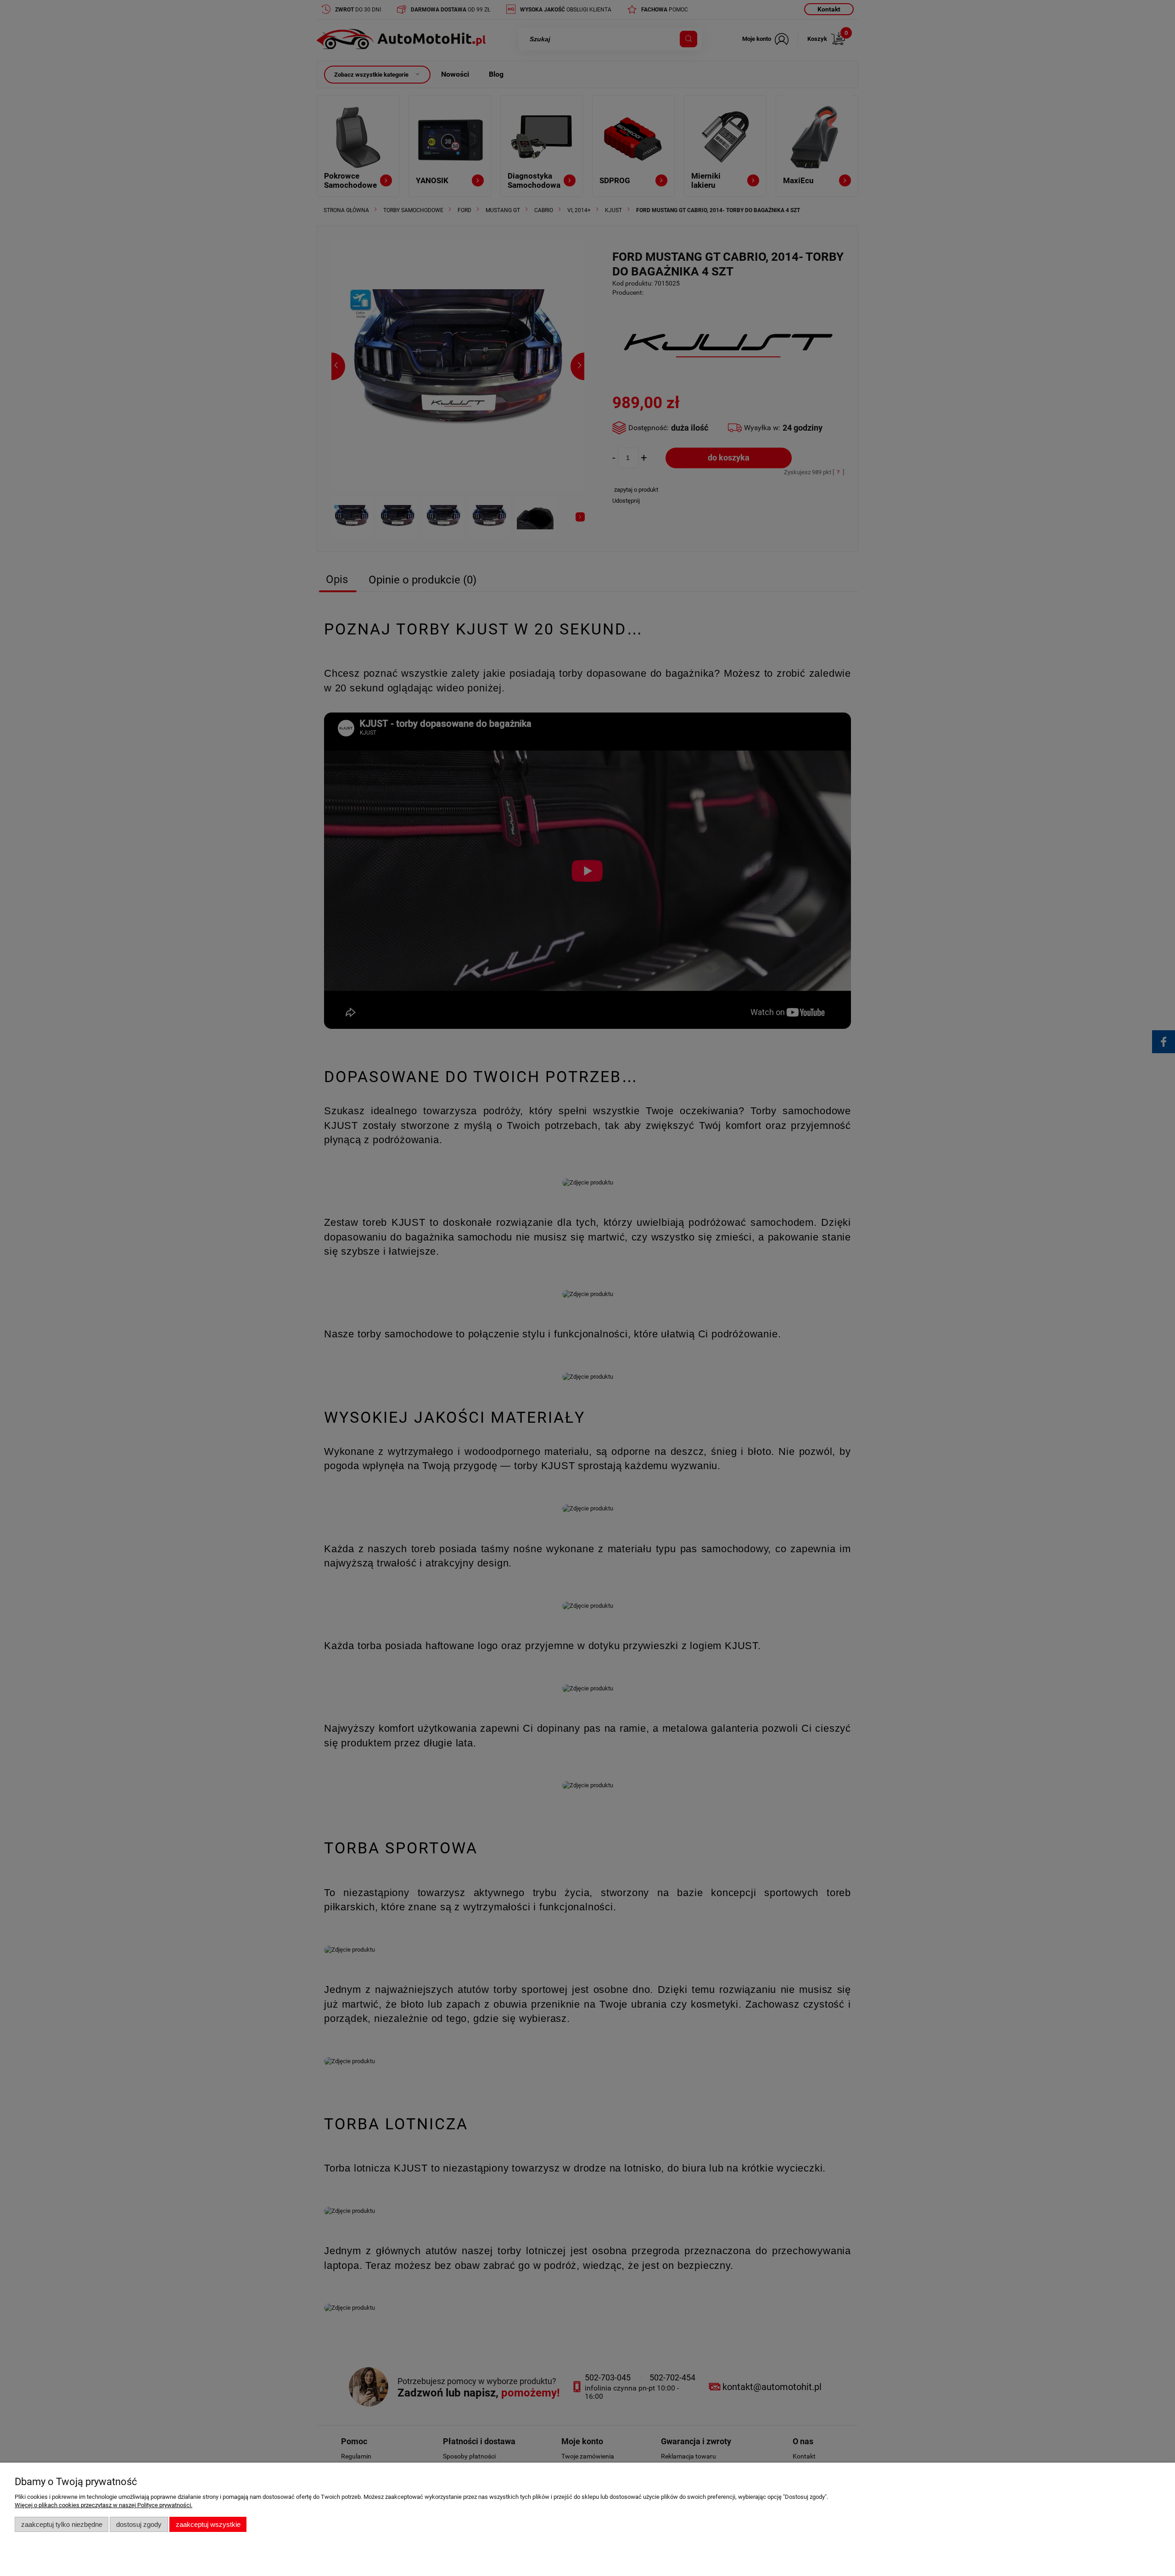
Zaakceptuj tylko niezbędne (62, 2524)
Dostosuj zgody (139, 2524)
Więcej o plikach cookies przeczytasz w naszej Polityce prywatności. (104, 2505)
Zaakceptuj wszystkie (208, 2524)
